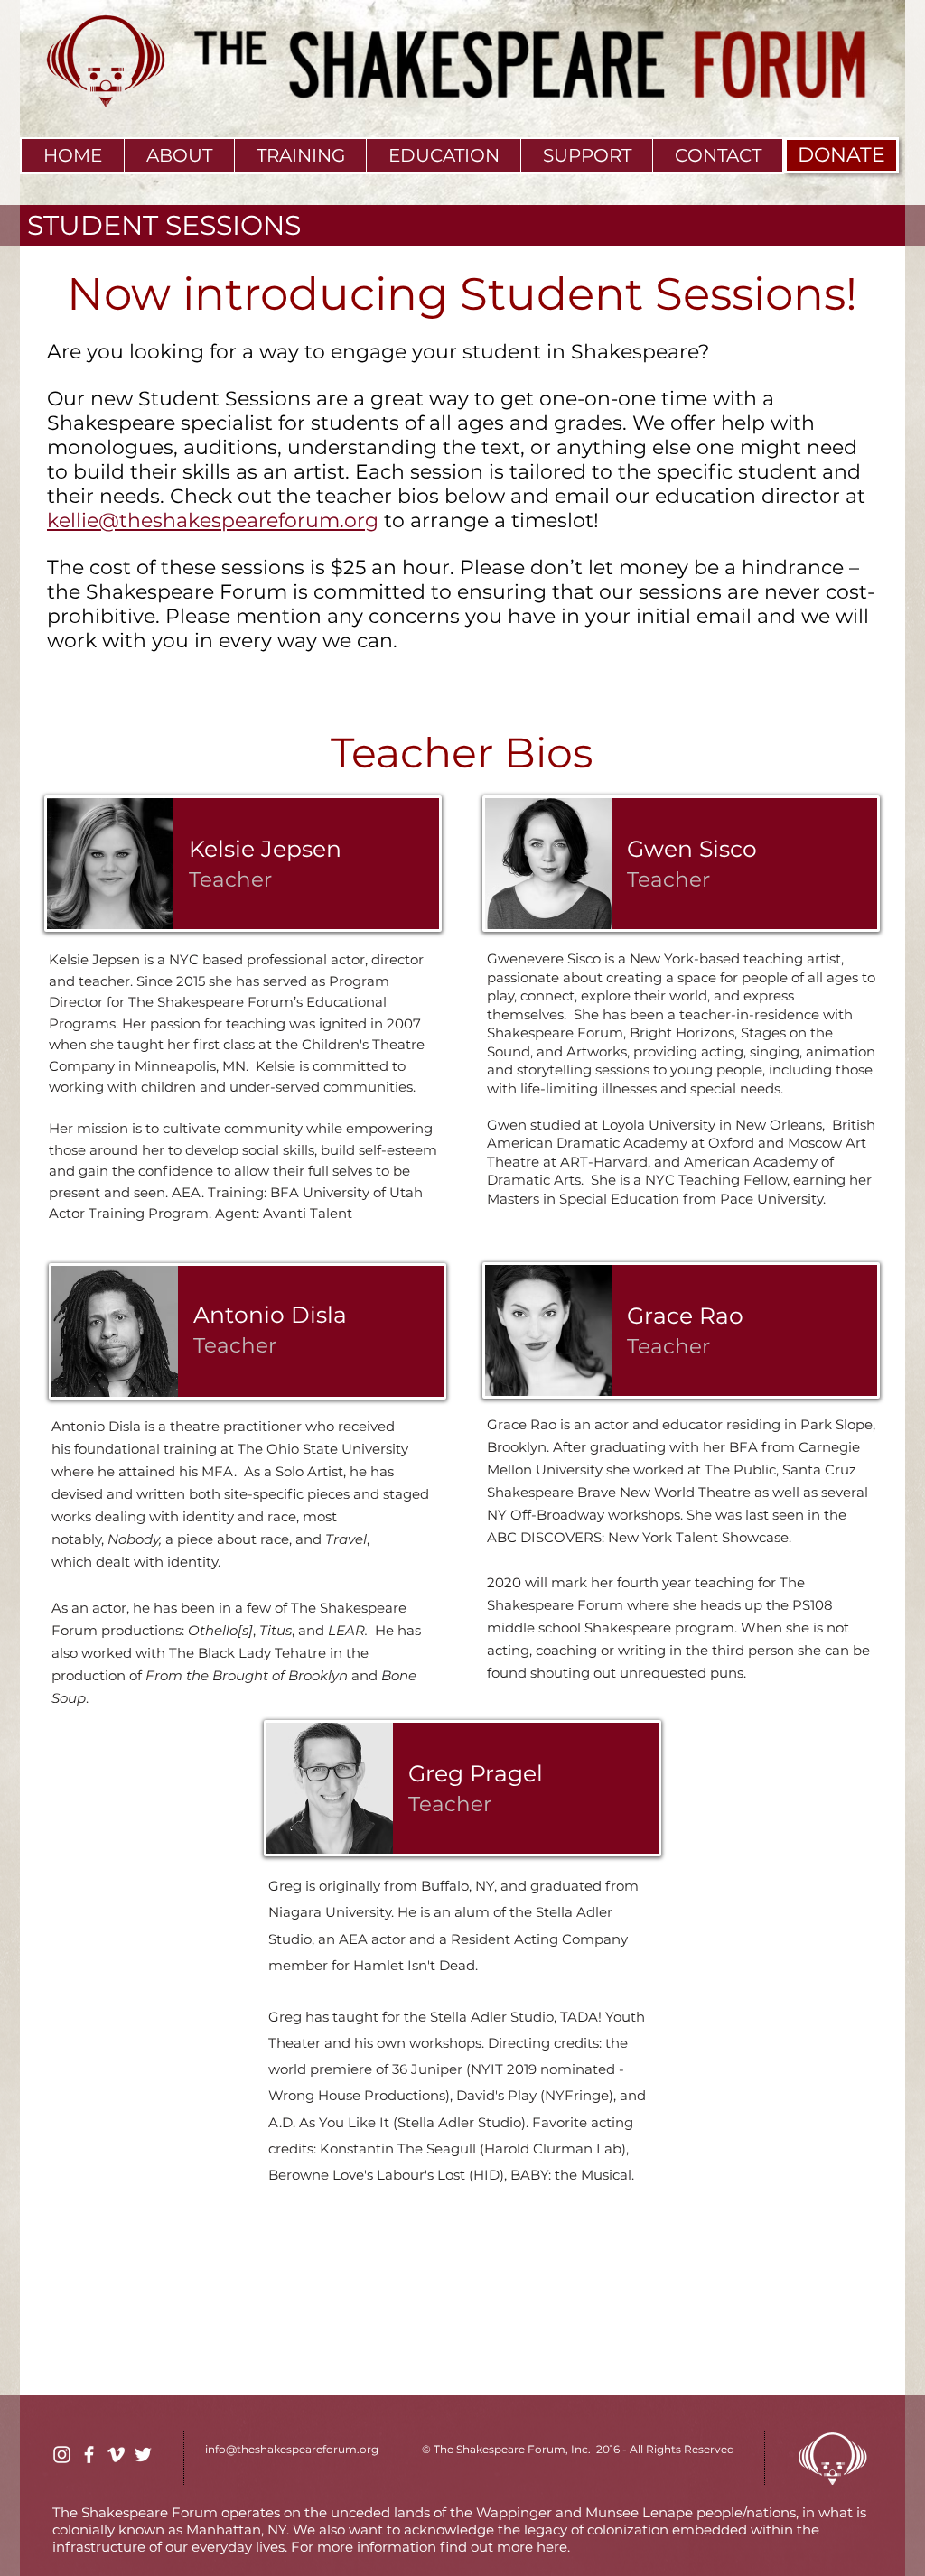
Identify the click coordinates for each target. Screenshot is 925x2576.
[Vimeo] (116, 2455)
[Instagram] (62, 2455)
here (552, 2547)
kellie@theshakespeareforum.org (213, 521)
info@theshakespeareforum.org (292, 2449)
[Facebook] (89, 2455)
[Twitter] (143, 2455)
